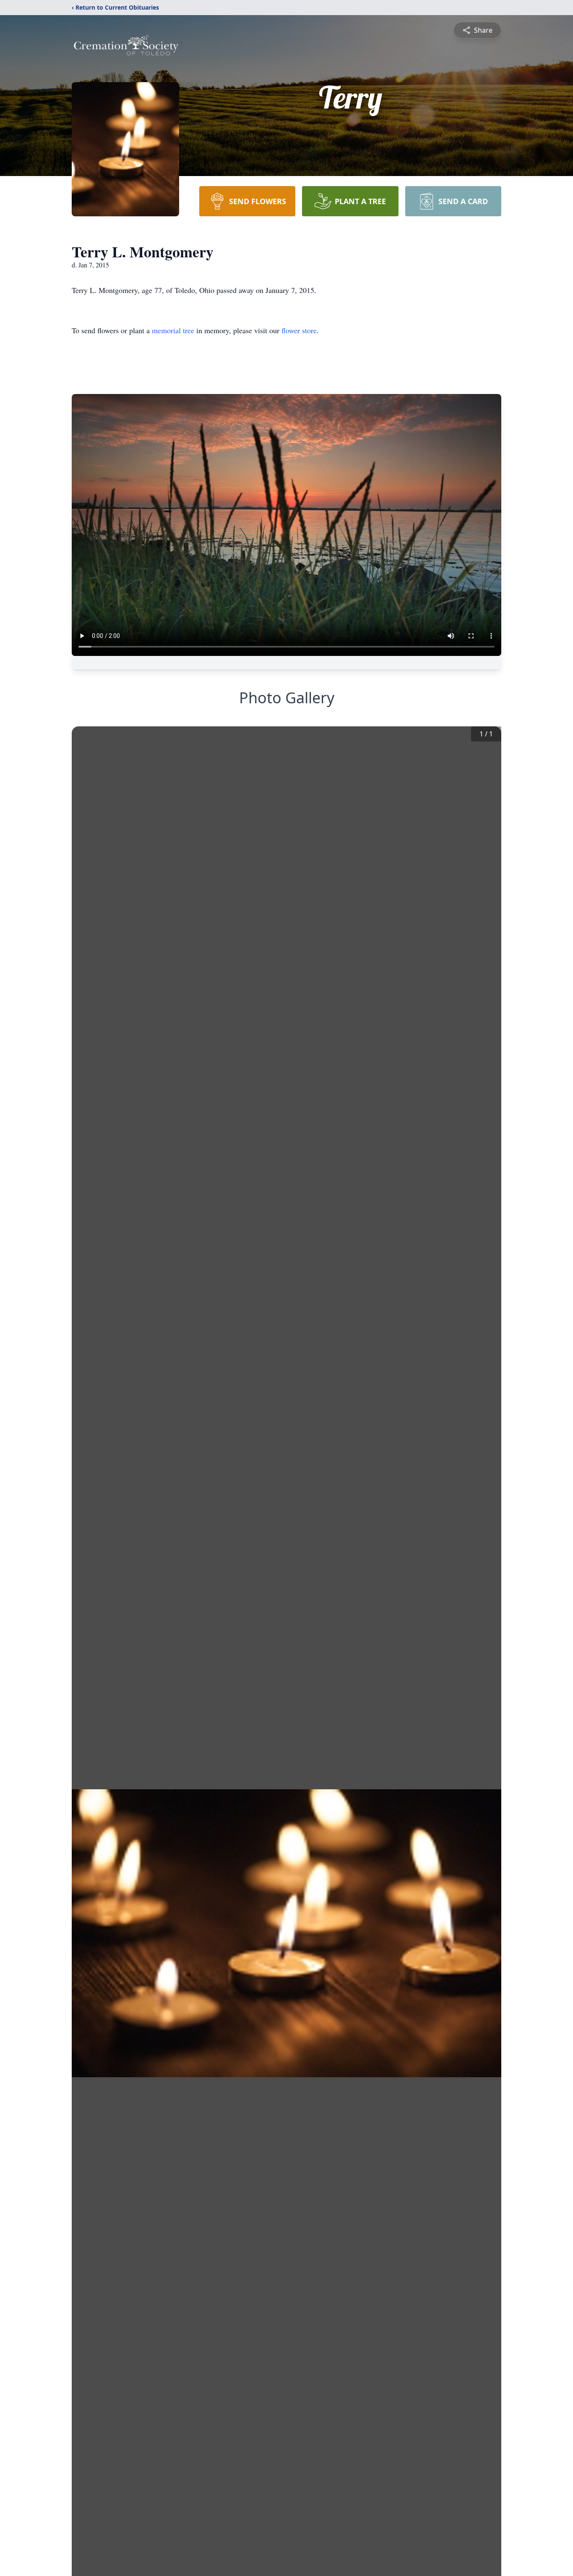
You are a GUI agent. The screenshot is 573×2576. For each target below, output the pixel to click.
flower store (299, 330)
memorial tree (173, 330)
